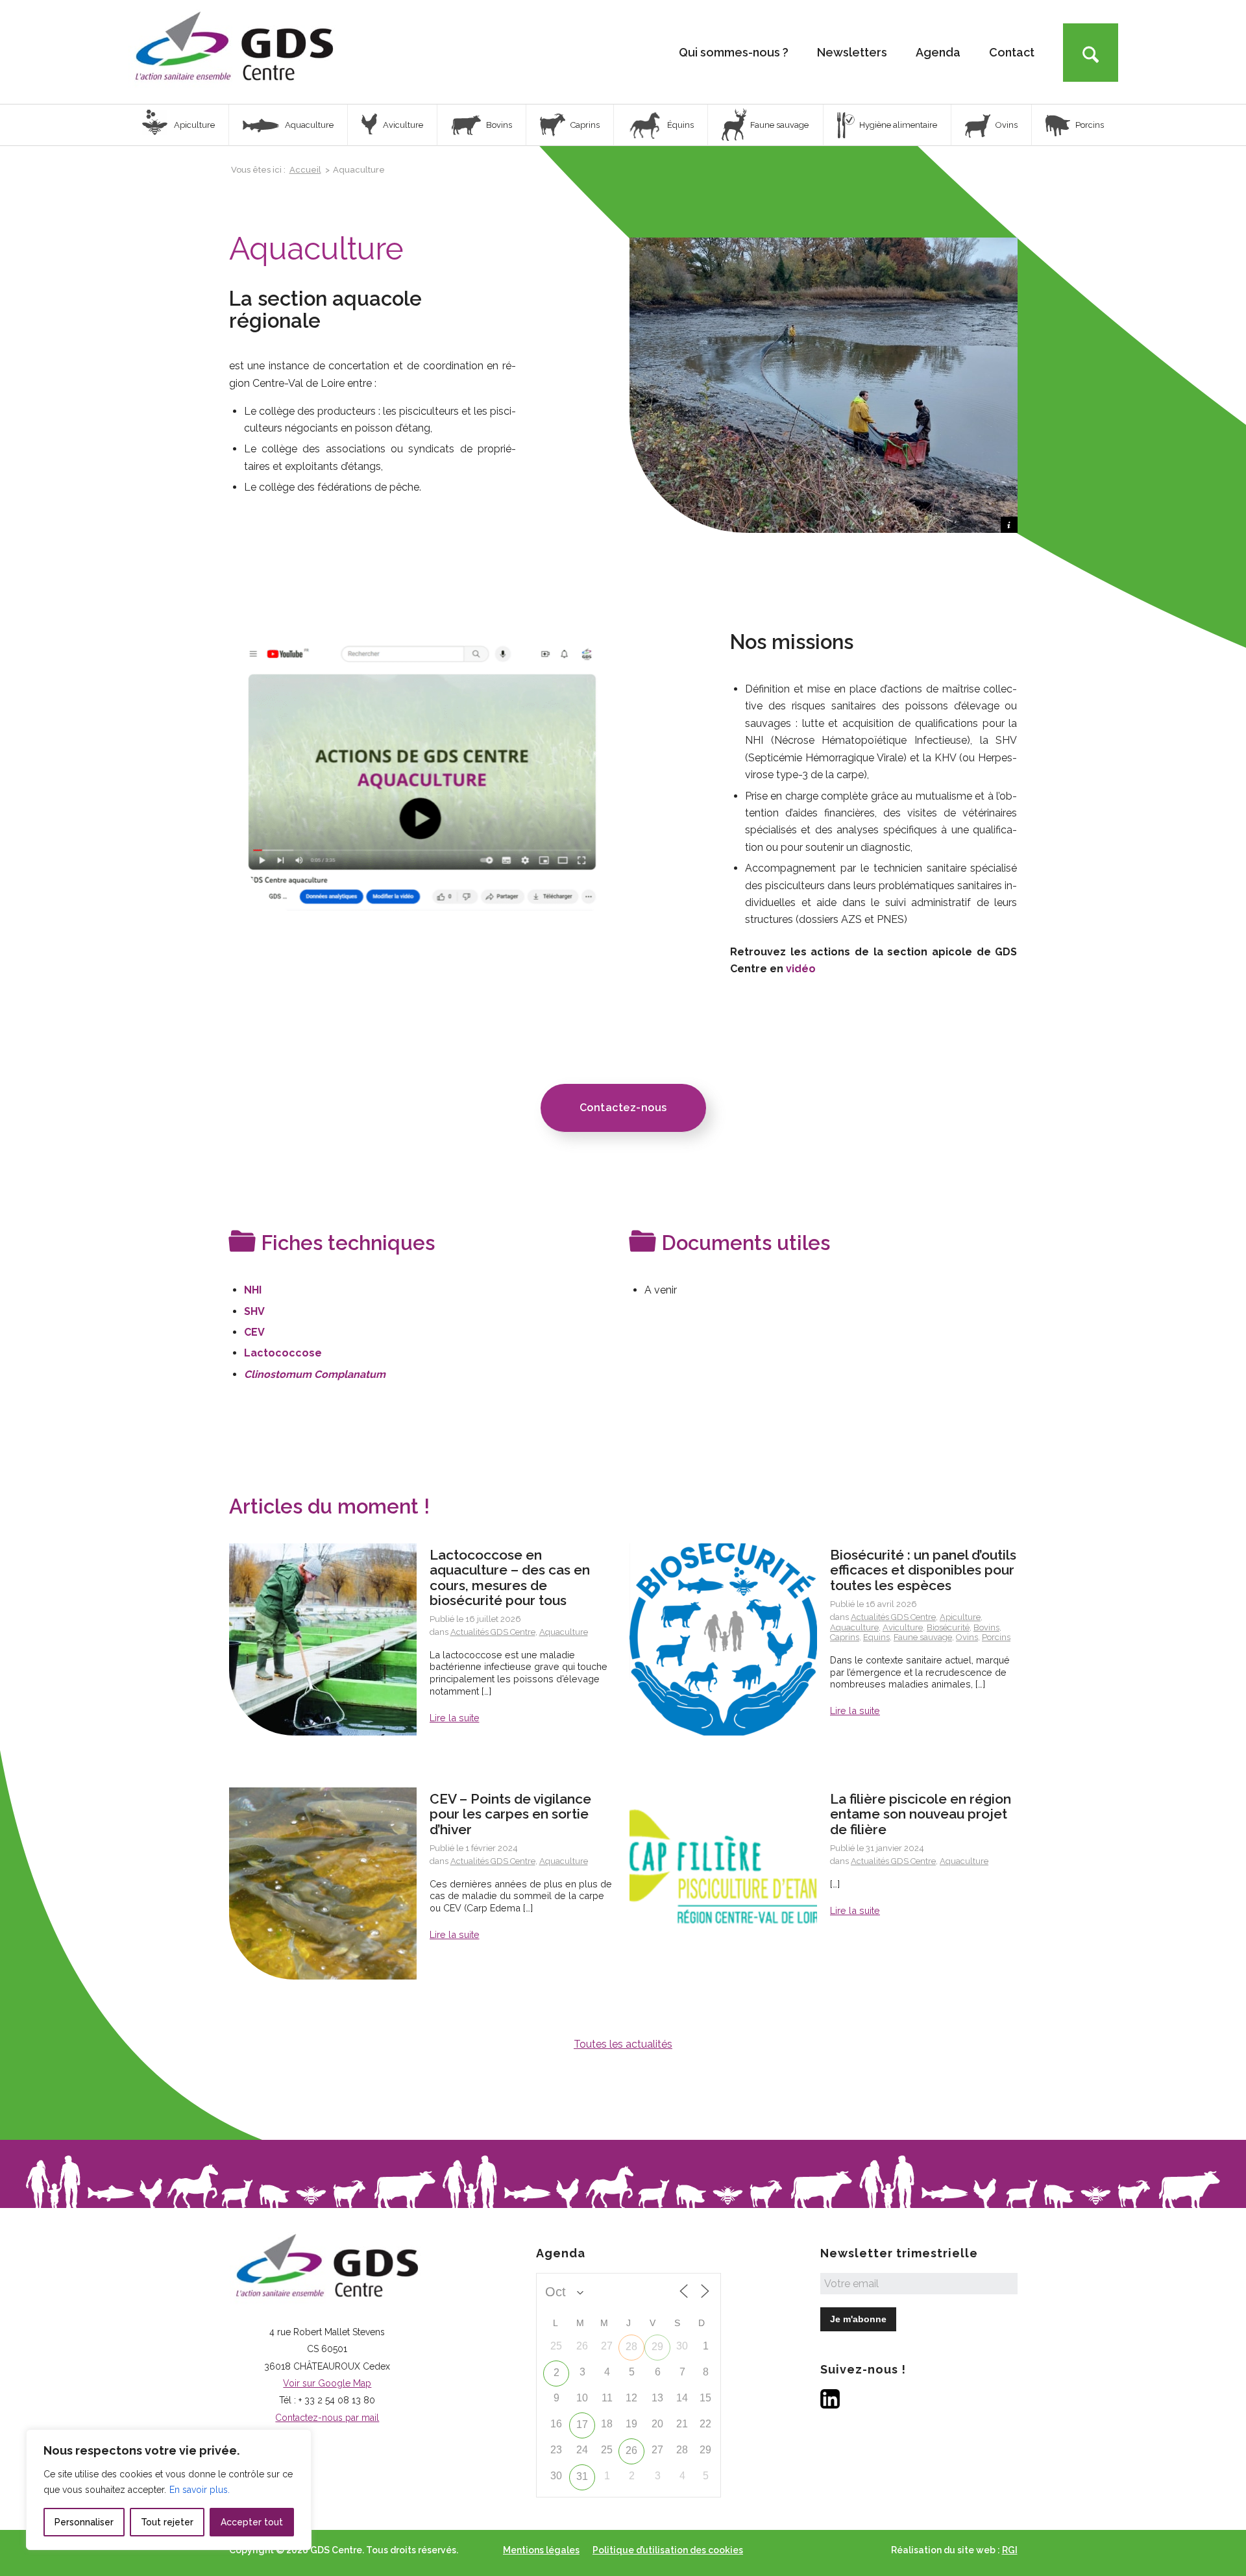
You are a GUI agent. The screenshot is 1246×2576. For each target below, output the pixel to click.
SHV (254, 1311)
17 (582, 2424)
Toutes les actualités (623, 2044)
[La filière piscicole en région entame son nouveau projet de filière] (723, 1883)
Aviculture (903, 1627)
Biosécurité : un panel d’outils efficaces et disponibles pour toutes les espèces (923, 1570)
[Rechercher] (1091, 53)
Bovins (986, 1627)
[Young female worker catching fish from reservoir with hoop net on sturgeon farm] (323, 1639)
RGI (1010, 2550)
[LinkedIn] (830, 2405)
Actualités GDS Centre (493, 1632)
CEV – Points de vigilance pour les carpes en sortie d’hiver (510, 1814)
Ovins (967, 1637)
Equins (876, 1637)
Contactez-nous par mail (327, 2418)
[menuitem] (734, 52)
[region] (169, 2490)
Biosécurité (948, 1627)
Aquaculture (564, 1632)
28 (631, 2347)
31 (582, 2476)
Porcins (996, 1637)
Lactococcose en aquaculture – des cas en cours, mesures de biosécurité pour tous (510, 1577)
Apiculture (960, 1617)
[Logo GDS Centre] (234, 52)
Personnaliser (84, 2522)
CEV (254, 1332)
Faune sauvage (923, 1637)
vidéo (801, 969)
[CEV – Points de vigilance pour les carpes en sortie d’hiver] (323, 1883)
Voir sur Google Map (327, 2383)
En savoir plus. (200, 2490)
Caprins (845, 1637)
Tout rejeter (167, 2522)
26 (631, 2450)
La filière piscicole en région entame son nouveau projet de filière (921, 1814)
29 (657, 2347)
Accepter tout (252, 2522)
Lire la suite (455, 1718)
